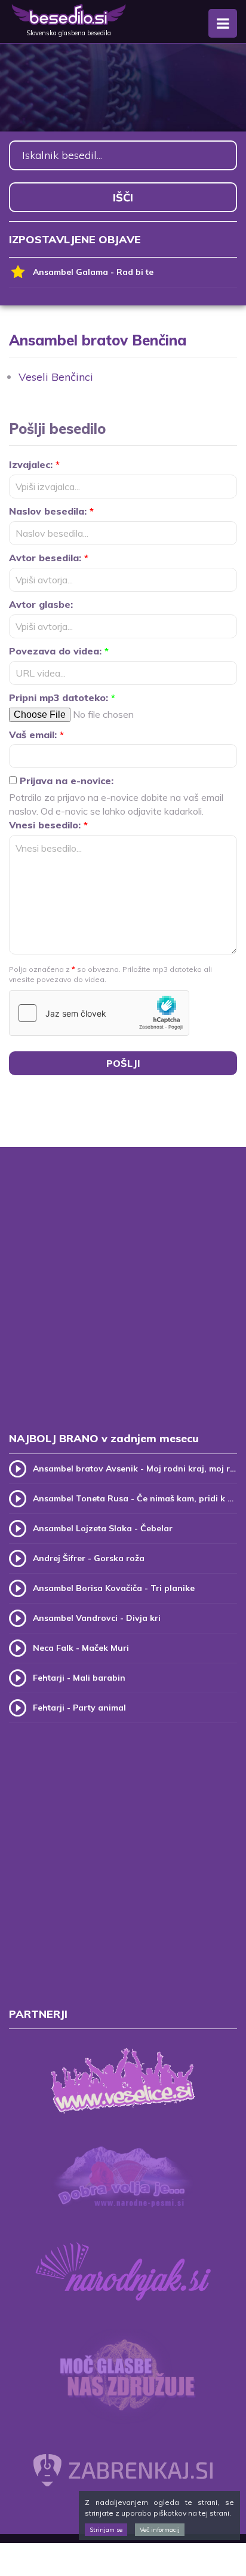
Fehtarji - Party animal (79, 1708)
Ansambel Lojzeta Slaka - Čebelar (103, 1528)
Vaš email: (36, 735)
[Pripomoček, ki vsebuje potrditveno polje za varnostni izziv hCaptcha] (99, 1013)
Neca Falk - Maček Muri (81, 1648)
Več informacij (160, 2530)
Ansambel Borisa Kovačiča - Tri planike (114, 1588)
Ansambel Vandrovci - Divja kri (97, 1618)
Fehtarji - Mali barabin (79, 1678)
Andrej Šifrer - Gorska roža (89, 1558)
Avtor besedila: (49, 558)
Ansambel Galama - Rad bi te (93, 272)
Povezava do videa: (59, 651)
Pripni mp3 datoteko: (62, 697)
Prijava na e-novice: (65, 781)
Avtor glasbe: (41, 604)
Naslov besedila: (51, 511)
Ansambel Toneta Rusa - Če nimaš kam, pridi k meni (135, 1498)
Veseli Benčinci (56, 377)
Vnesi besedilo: (48, 825)
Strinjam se (106, 2530)
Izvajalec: (34, 464)
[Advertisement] (123, 1302)
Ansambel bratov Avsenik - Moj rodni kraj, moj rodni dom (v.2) (135, 1468)
